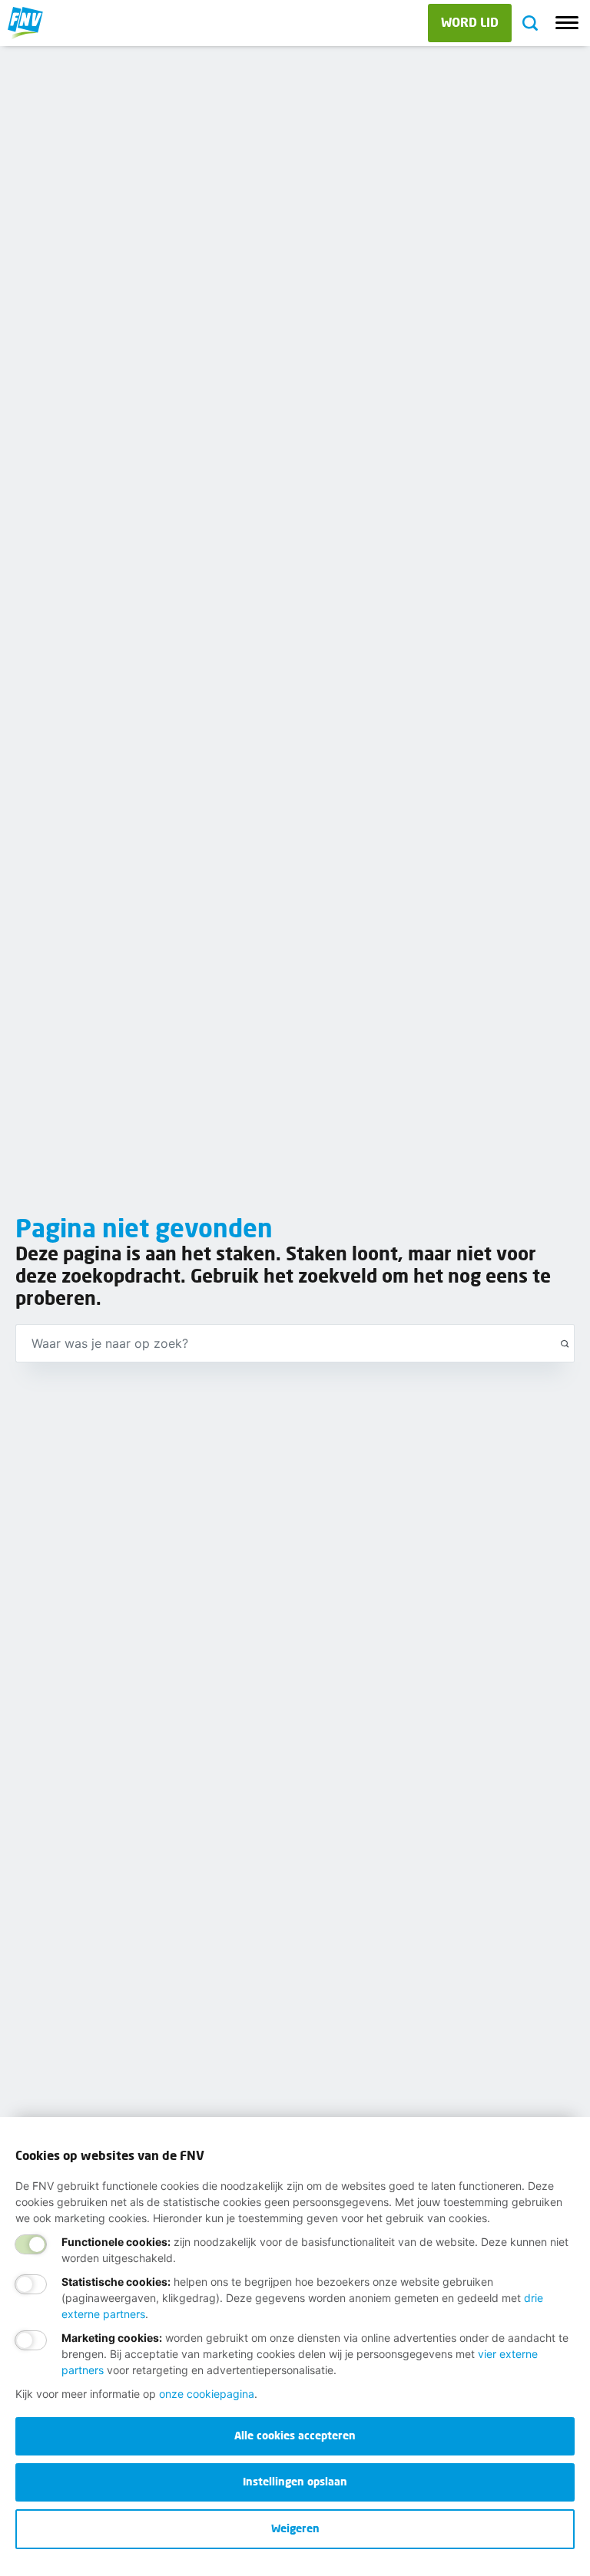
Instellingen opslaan (295, 2481)
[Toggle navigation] (567, 23)
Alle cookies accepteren (295, 2435)
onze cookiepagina (207, 2394)
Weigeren (295, 2528)
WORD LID (470, 22)
